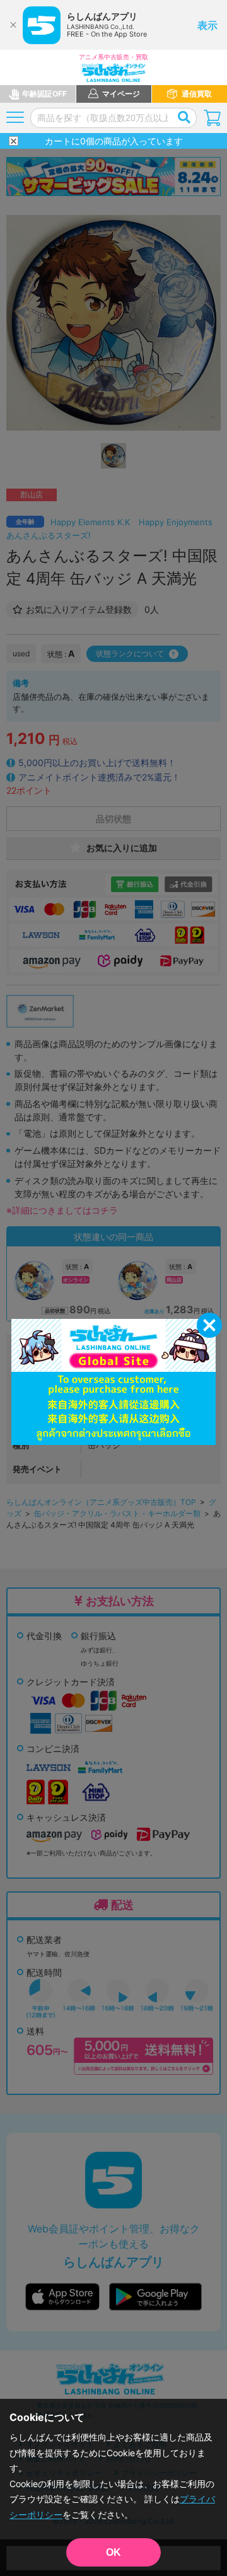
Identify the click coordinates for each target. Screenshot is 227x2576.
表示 (207, 25)
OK (113, 2552)
